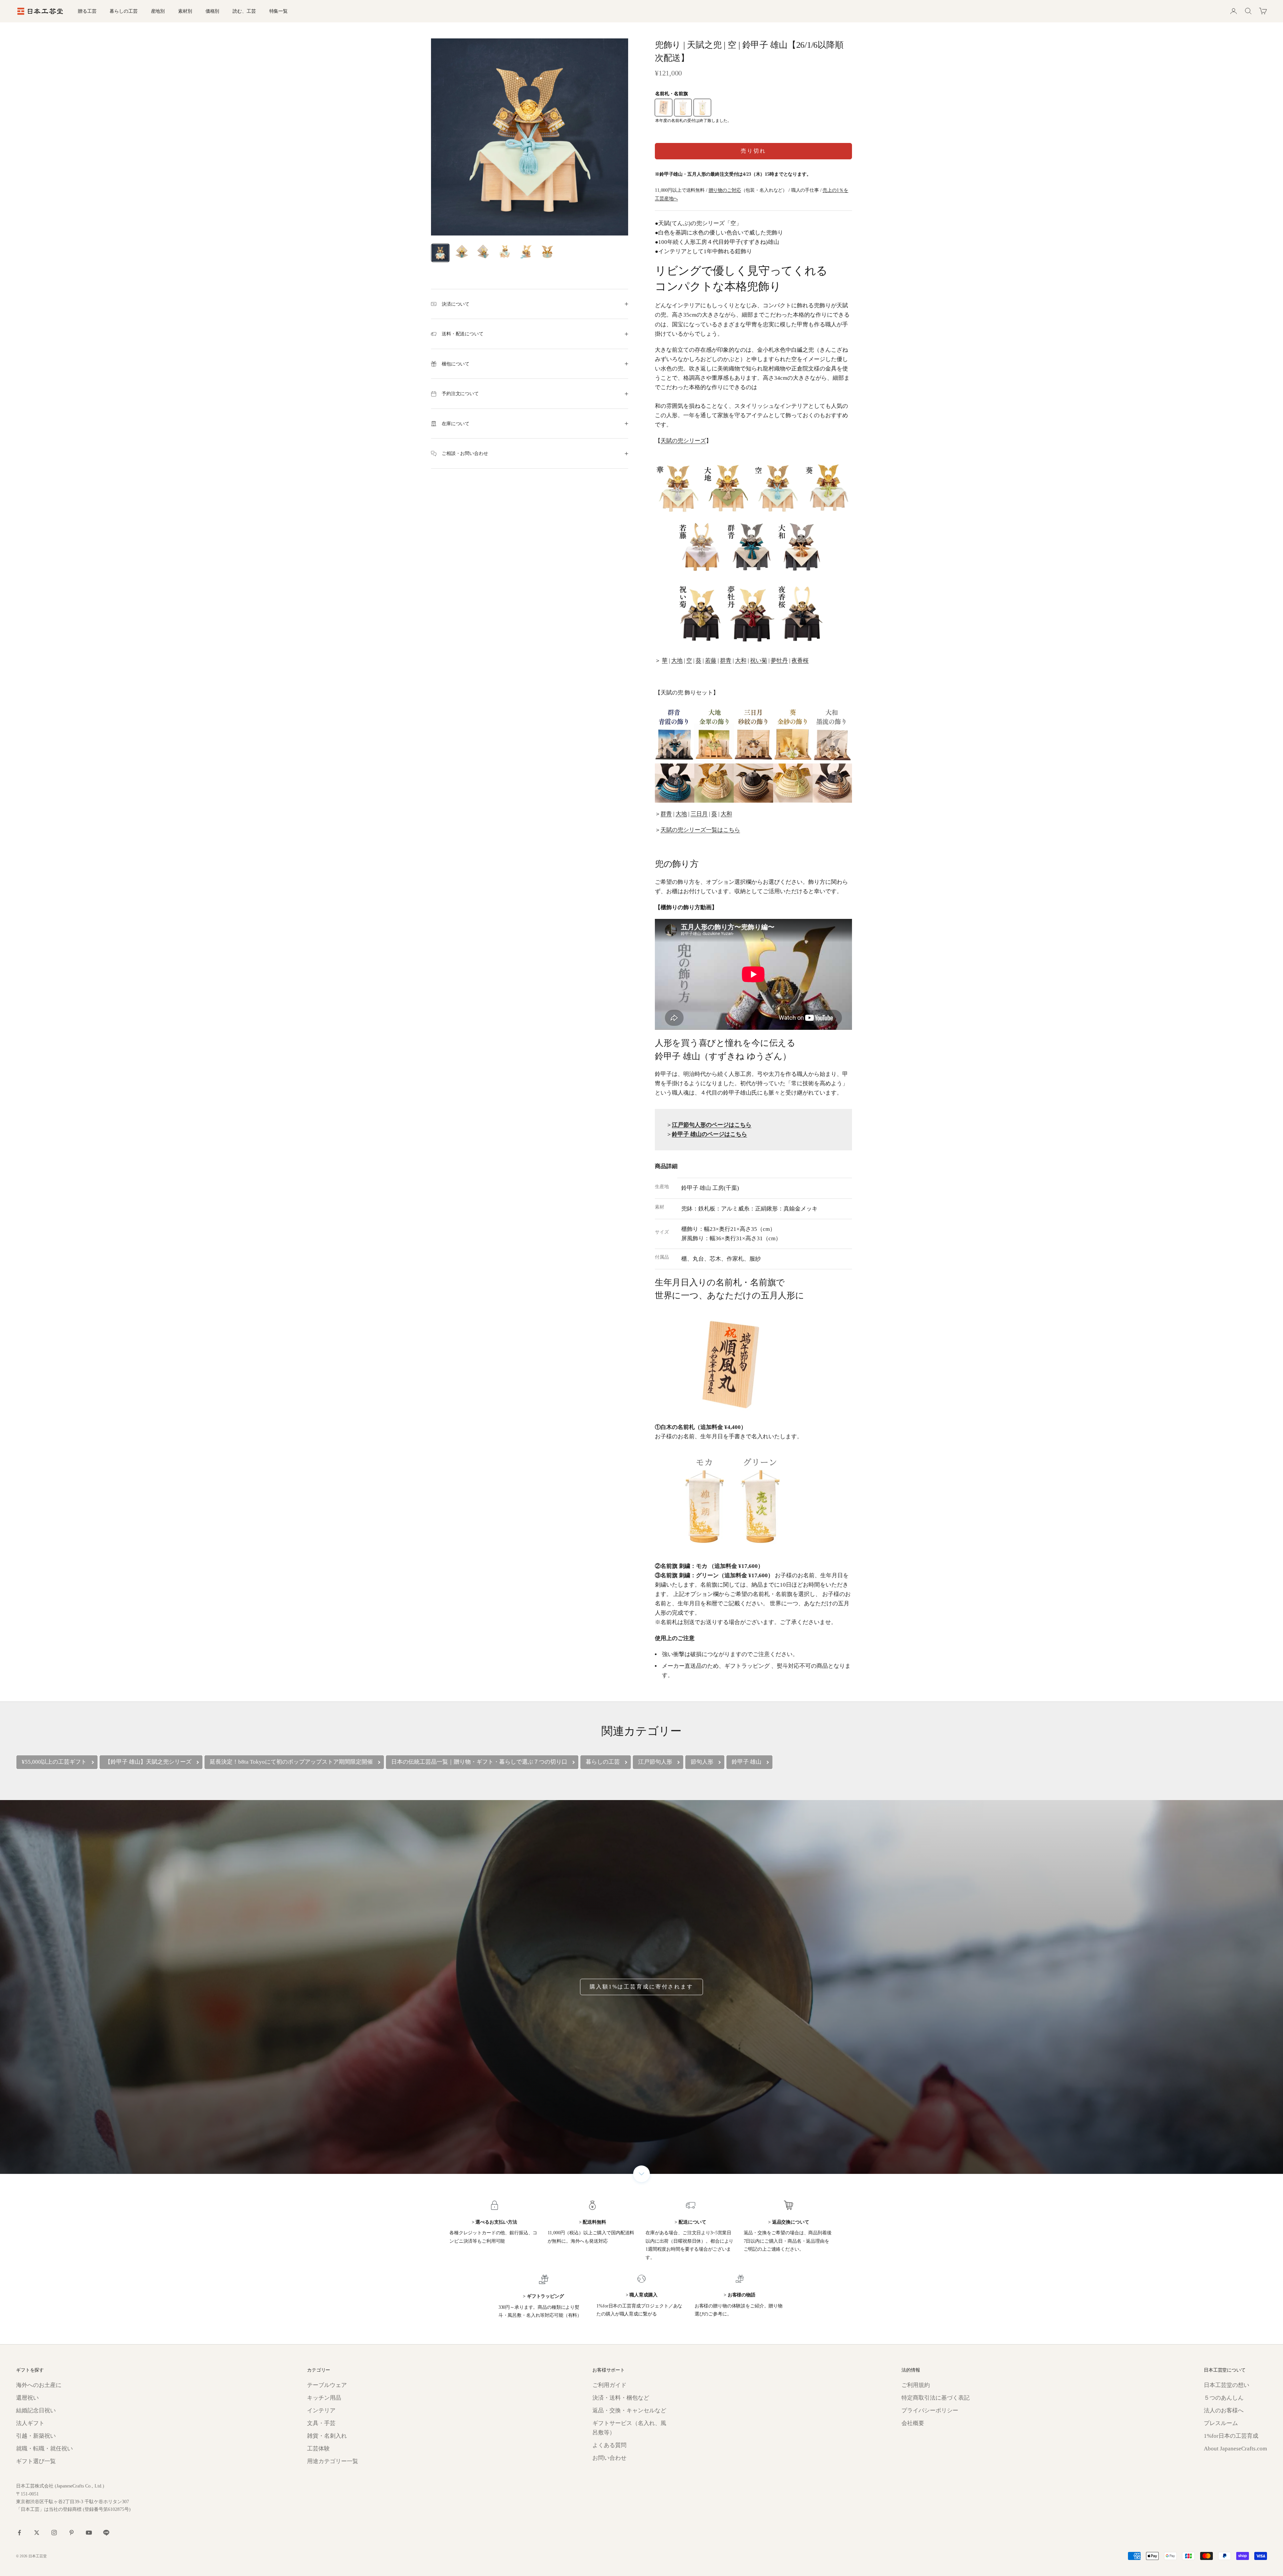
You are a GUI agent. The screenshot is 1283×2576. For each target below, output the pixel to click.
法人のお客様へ (1224, 2410)
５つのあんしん (1224, 2398)
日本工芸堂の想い (1227, 2385)
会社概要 (913, 2423)
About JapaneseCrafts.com (1235, 2449)
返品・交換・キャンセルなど (629, 2410)
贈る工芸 (87, 11)
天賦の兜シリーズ (683, 441)
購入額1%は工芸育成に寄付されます (641, 1987)
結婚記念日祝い (36, 2410)
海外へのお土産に (39, 2385)
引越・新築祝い (36, 2436)
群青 (726, 661)
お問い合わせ (609, 2458)
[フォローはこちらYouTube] (89, 2533)
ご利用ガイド (609, 2385)
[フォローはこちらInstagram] (54, 2533)
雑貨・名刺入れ (327, 2436)
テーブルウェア (327, 2385)
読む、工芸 (244, 11)
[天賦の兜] (753, 753)
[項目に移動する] (440, 253)
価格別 (212, 11)
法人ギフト (30, 2423)
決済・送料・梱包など (621, 2398)
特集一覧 (278, 11)
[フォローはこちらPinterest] (72, 2533)
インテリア (321, 2410)
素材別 (185, 11)
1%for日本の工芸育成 (1231, 2436)
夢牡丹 (779, 661)
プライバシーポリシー (930, 2410)
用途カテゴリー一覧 (333, 2461)
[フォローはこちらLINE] (106, 2533)
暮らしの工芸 (123, 11)
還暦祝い (27, 2398)
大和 (741, 661)
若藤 (711, 661)
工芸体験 (318, 2449)
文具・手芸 (321, 2423)
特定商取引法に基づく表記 (936, 2398)
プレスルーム (1221, 2423)
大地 (677, 661)
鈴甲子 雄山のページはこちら (709, 1134)
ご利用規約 (916, 2385)
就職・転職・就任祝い (44, 2449)
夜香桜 (800, 661)
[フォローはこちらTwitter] (37, 2533)
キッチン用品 (324, 2398)
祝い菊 (759, 661)
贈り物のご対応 (725, 190)
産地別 (158, 11)
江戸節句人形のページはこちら (712, 1125)
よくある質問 (609, 2445)
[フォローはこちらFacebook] (19, 2533)
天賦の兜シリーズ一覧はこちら (700, 830)
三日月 (699, 814)
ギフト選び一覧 (36, 2461)
